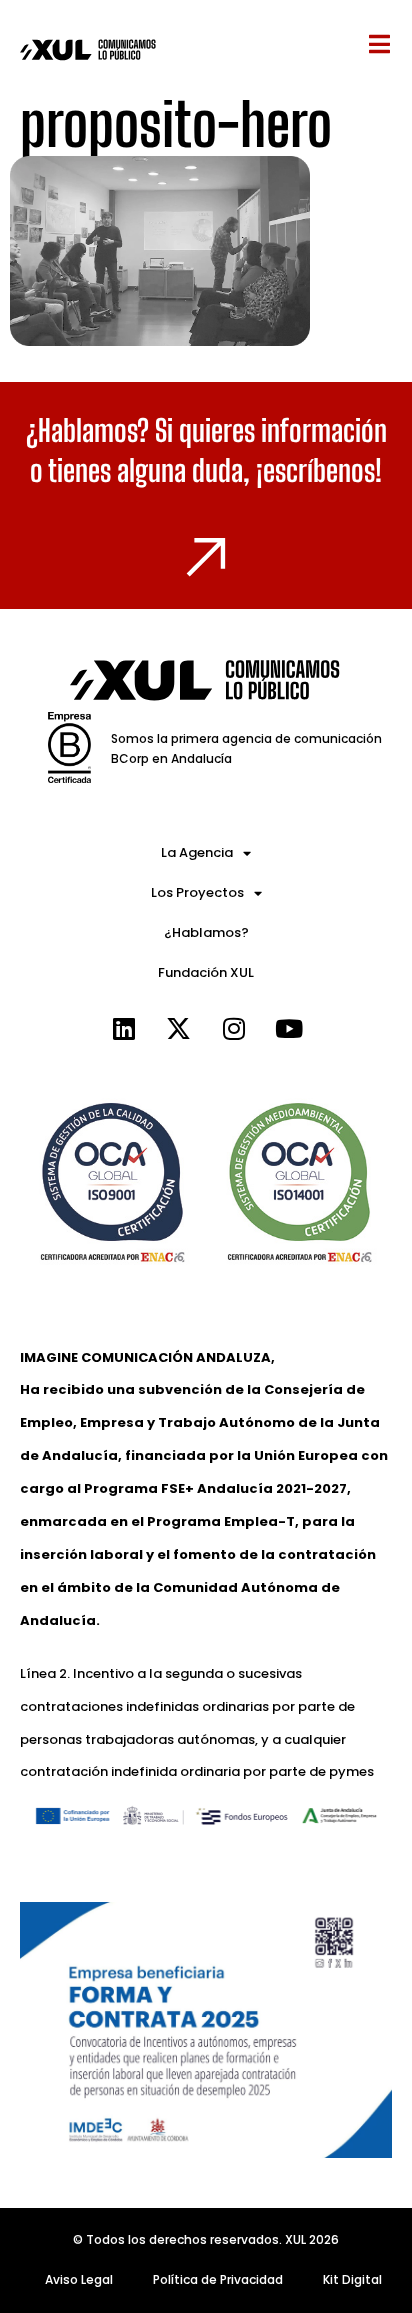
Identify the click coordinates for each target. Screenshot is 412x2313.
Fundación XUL (206, 972)
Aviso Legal (79, 2279)
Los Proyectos (197, 892)
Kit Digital (352, 2279)
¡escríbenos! (319, 470)
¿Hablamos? (206, 932)
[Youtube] (289, 1028)
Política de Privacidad (218, 2279)
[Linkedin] (124, 1028)
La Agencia (197, 852)
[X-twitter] (179, 1028)
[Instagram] (234, 1028)
